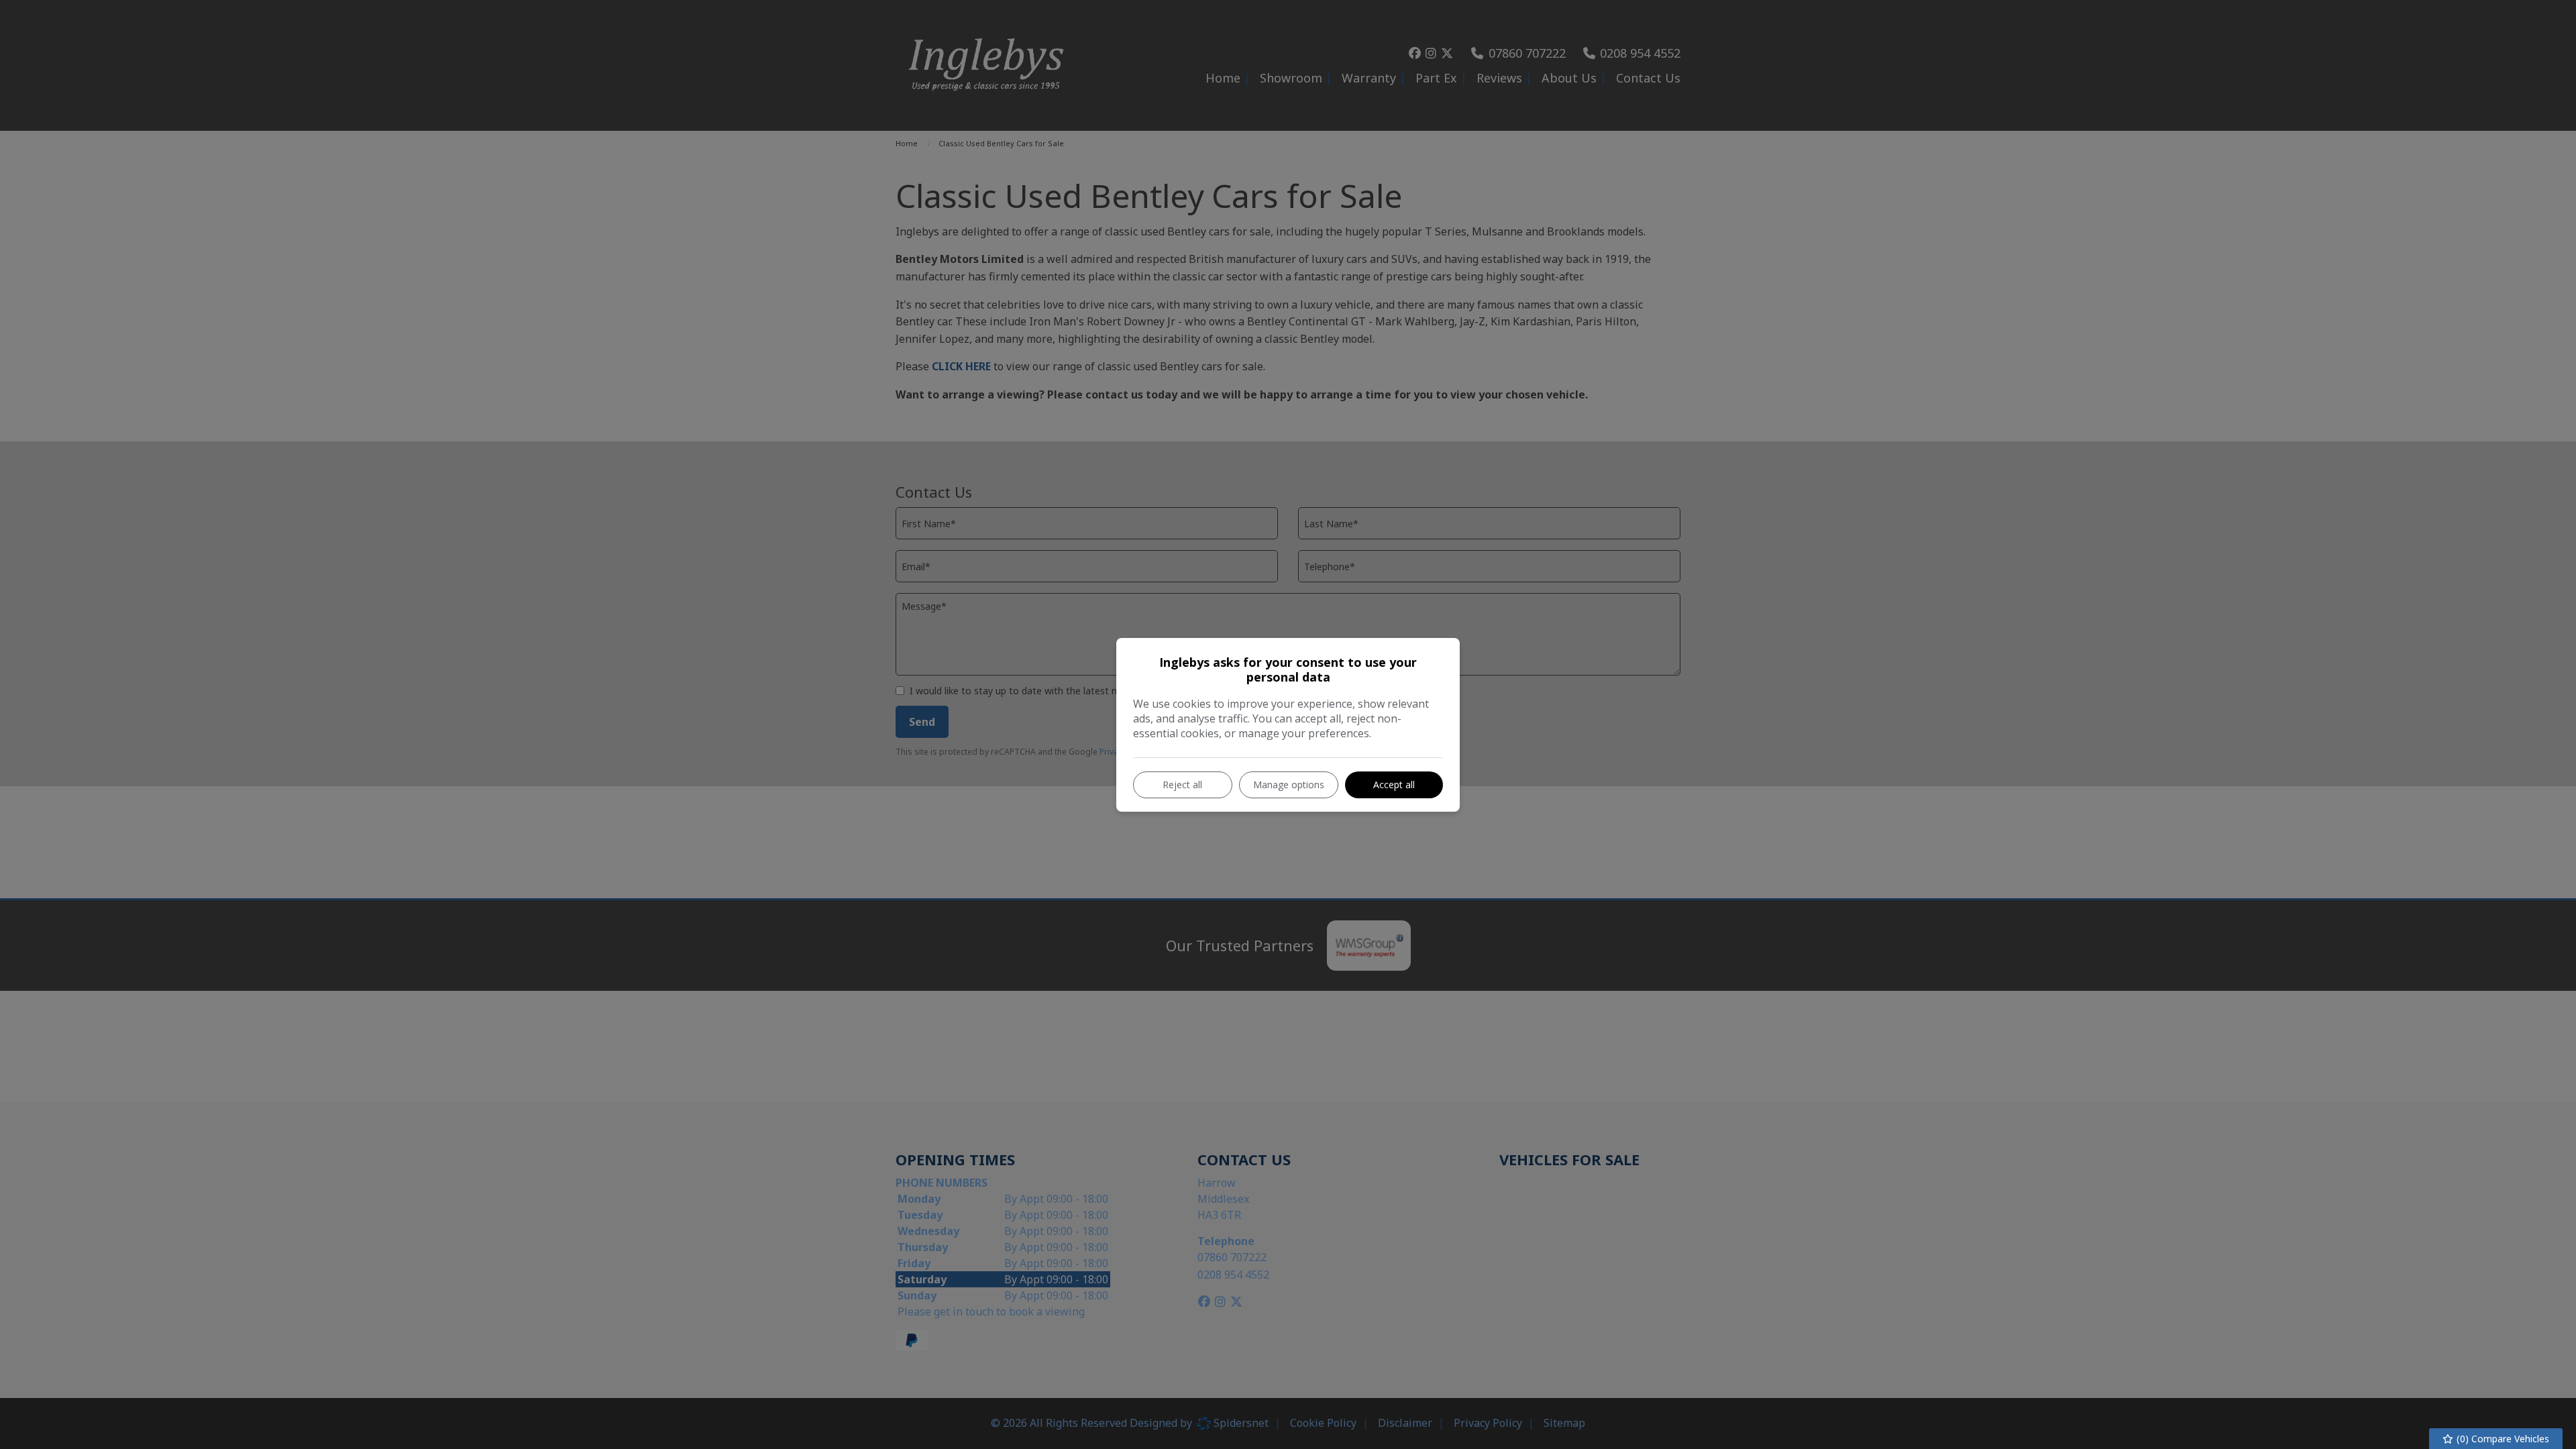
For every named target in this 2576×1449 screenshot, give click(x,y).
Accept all (1394, 785)
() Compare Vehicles (2502, 1439)
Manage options (1289, 785)
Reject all (1182, 785)
